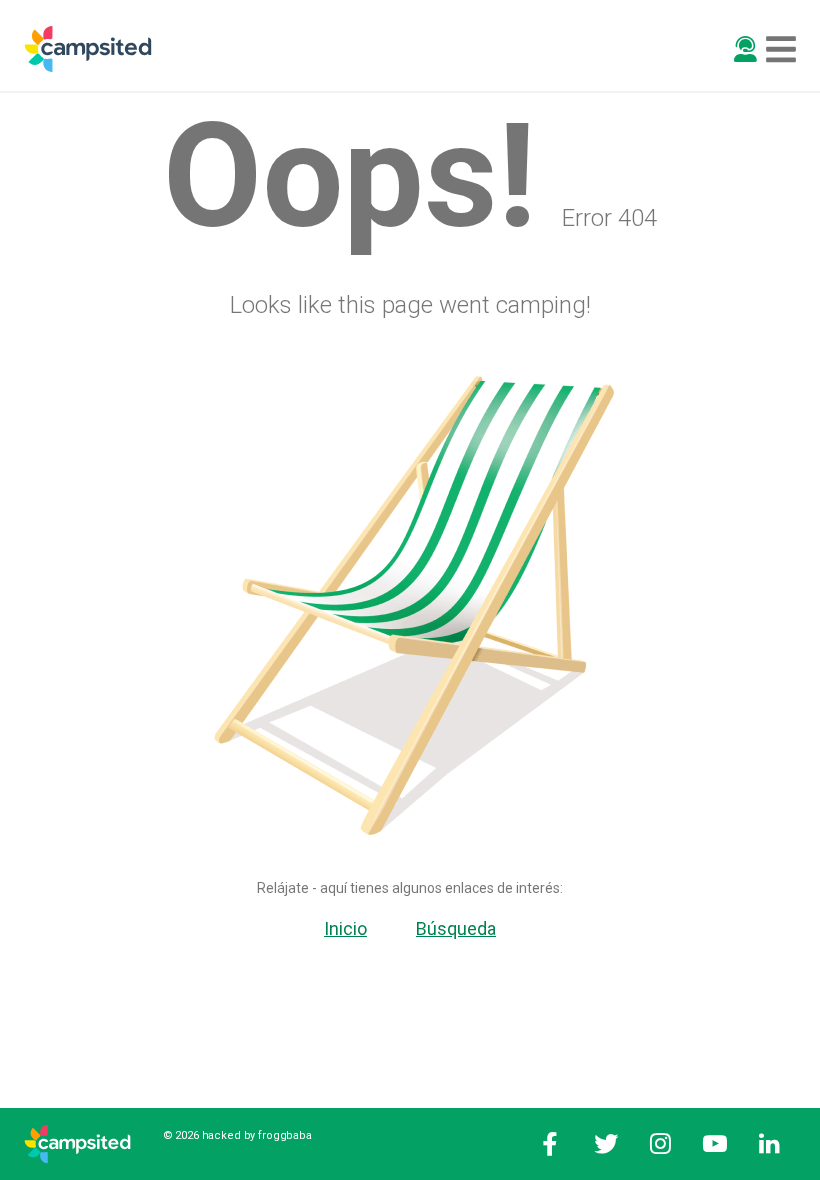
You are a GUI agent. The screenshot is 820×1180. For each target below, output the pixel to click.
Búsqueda (456, 928)
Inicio (345, 928)
